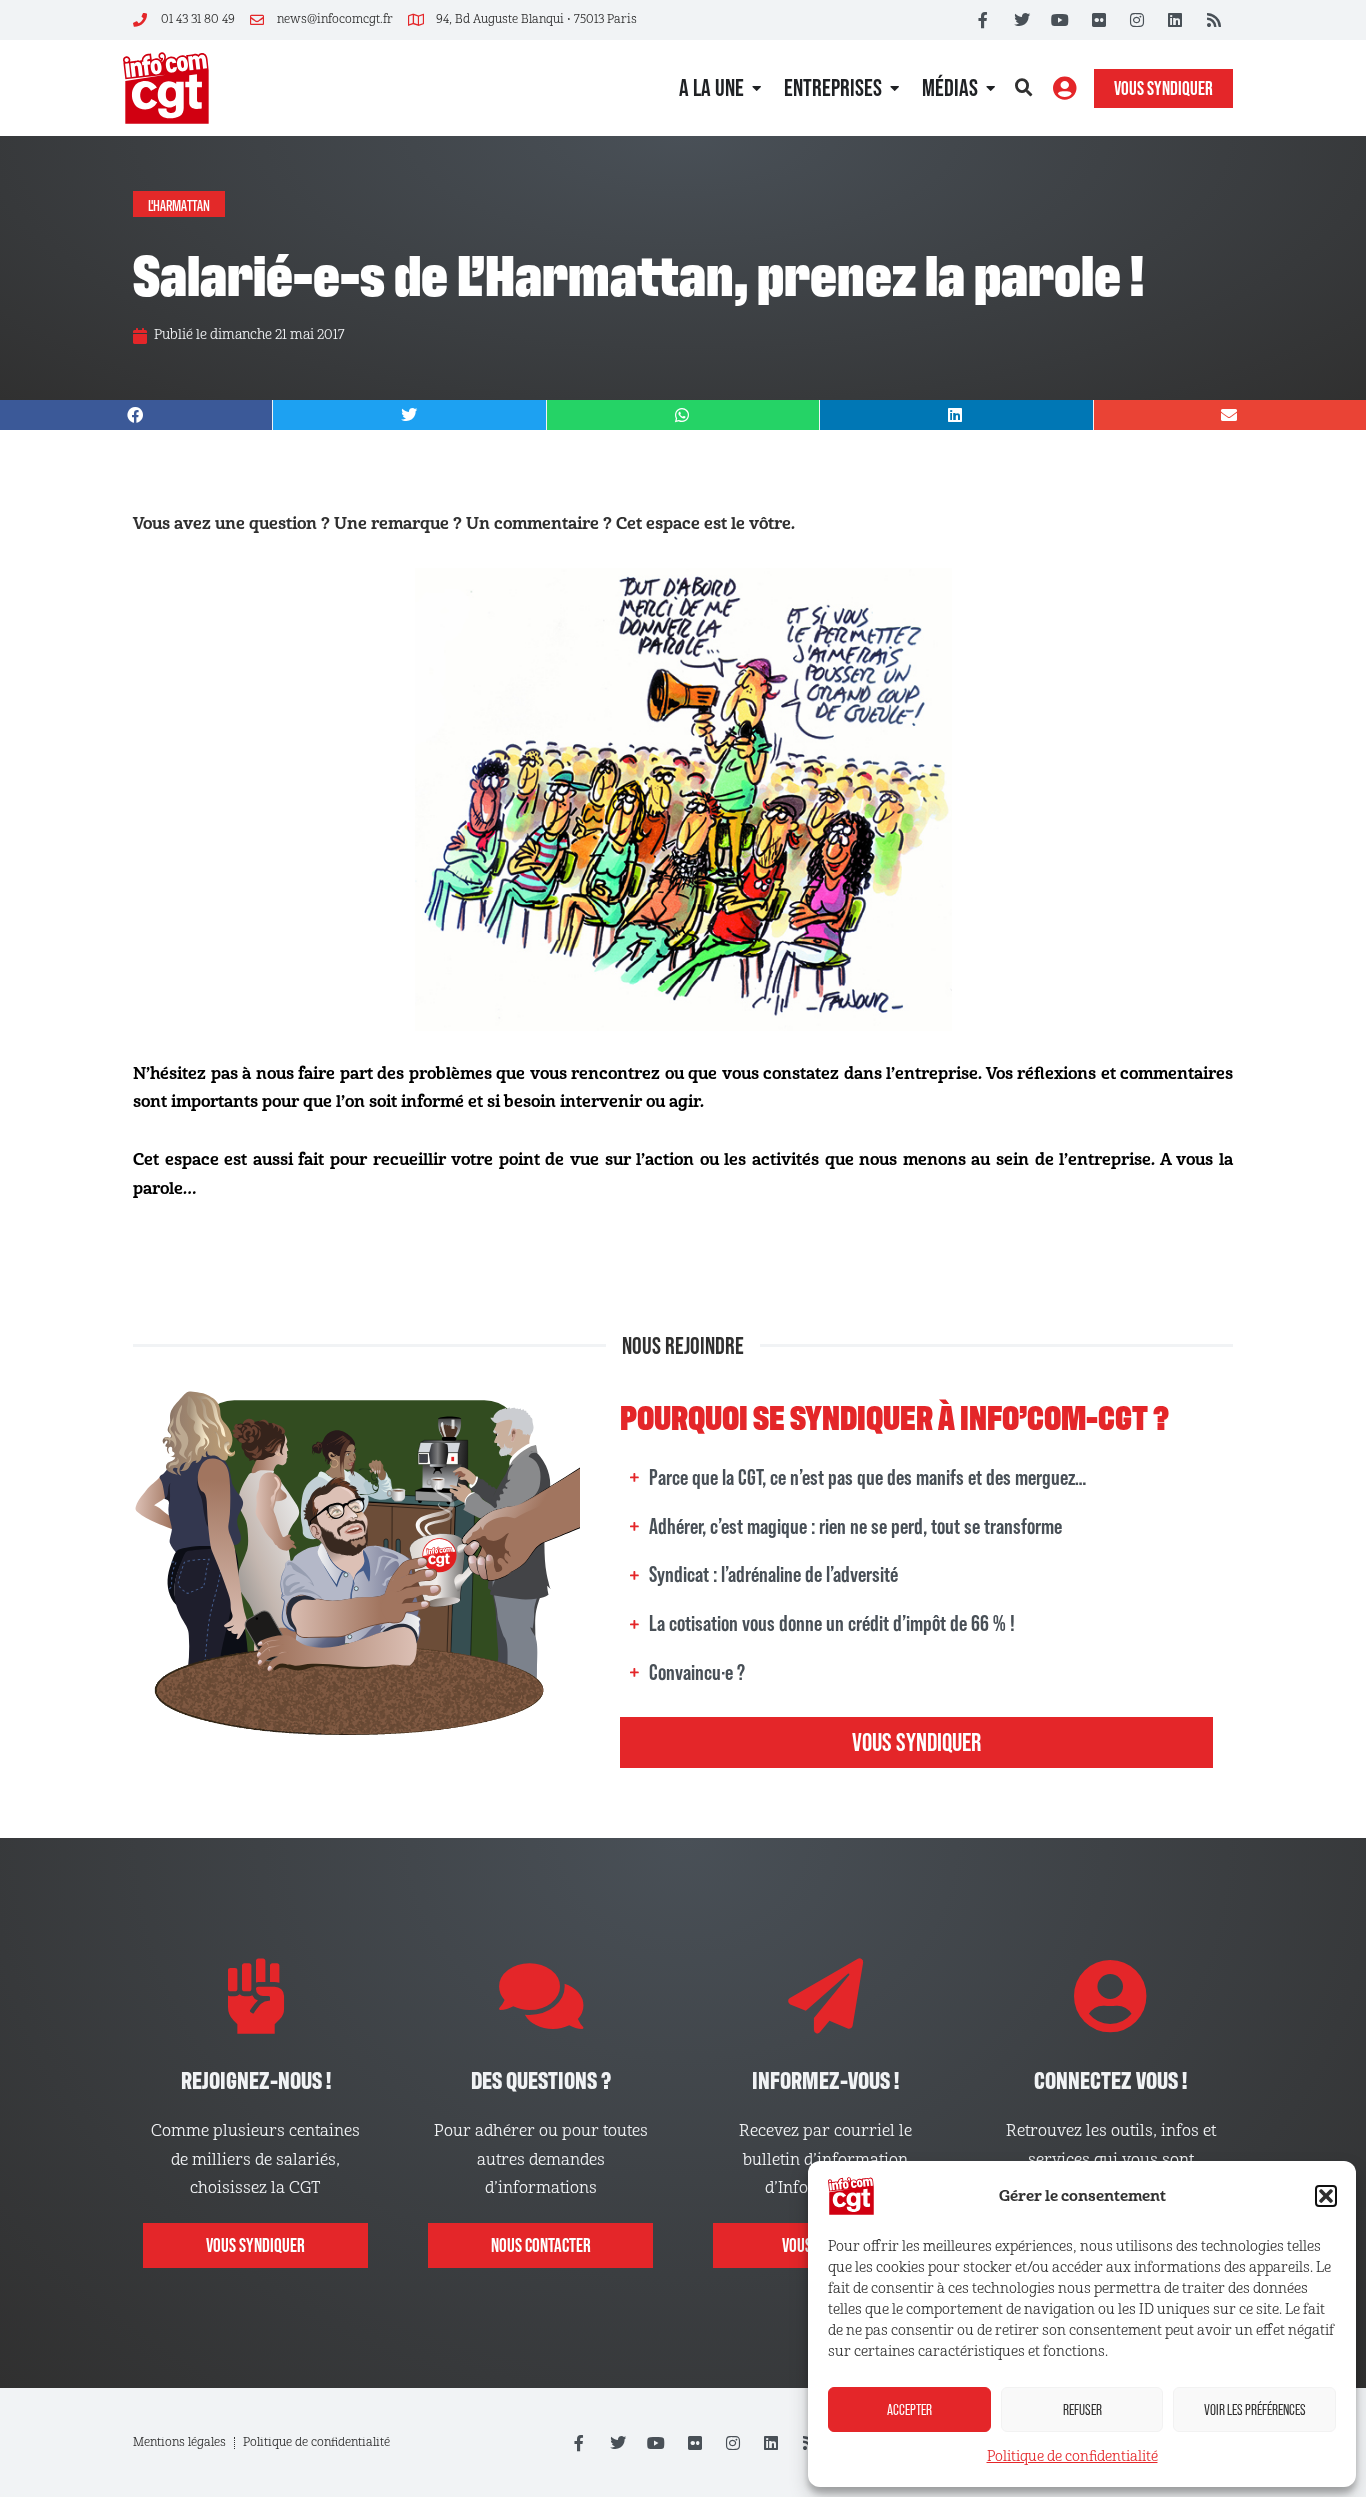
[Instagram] (1137, 20)
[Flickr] (1098, 20)
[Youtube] (1060, 20)
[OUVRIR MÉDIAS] (990, 88)
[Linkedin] (1175, 20)
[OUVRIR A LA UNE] (756, 88)
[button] (1326, 2196)
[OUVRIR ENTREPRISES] (894, 88)
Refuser (1082, 2409)
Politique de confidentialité (1072, 2456)
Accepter (909, 2409)
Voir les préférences (1255, 2409)
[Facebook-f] (983, 20)
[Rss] (1214, 20)
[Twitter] (1022, 20)
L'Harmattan (179, 204)
